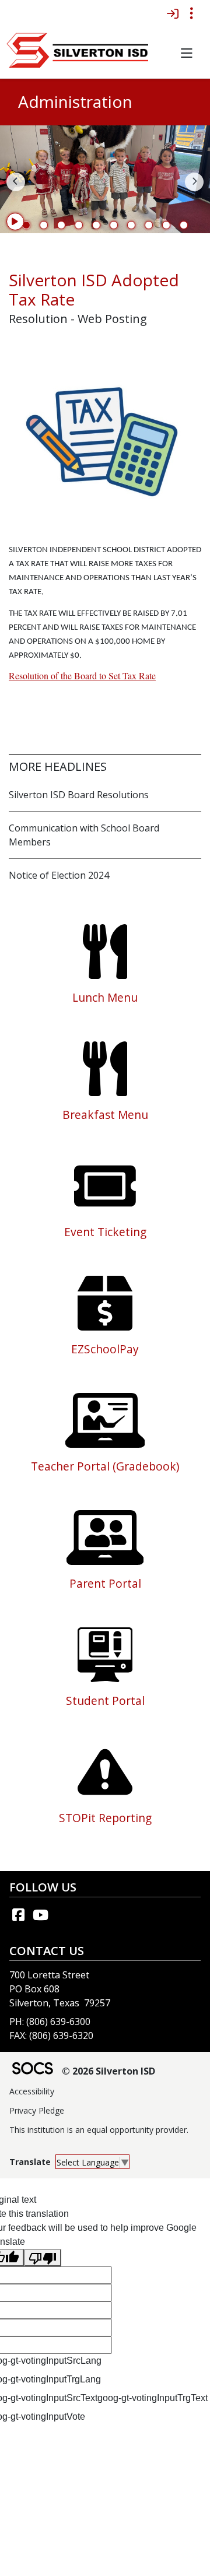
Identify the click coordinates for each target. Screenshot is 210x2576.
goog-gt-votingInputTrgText (153, 2398)
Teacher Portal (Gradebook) (105, 1466)
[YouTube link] (40, 1915)
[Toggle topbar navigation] (191, 13)
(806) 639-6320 (61, 2035)
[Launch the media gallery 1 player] (105, 436)
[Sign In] (172, 13)
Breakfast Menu (105, 1115)
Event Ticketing (105, 1232)
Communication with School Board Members (84, 835)
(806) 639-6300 (58, 2022)
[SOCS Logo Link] (32, 2070)
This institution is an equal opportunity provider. (99, 2130)
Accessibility (32, 2091)
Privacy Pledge (37, 2110)
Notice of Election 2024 (59, 875)
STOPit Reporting (105, 1818)
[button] (186, 53)
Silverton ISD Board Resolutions (79, 795)
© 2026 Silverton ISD (108, 2071)
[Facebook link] (18, 1915)
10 (184, 225)
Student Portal (105, 1701)
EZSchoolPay (105, 1349)
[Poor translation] (43, 2258)
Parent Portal (105, 1583)
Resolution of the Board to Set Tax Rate (82, 675)
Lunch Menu (105, 997)
